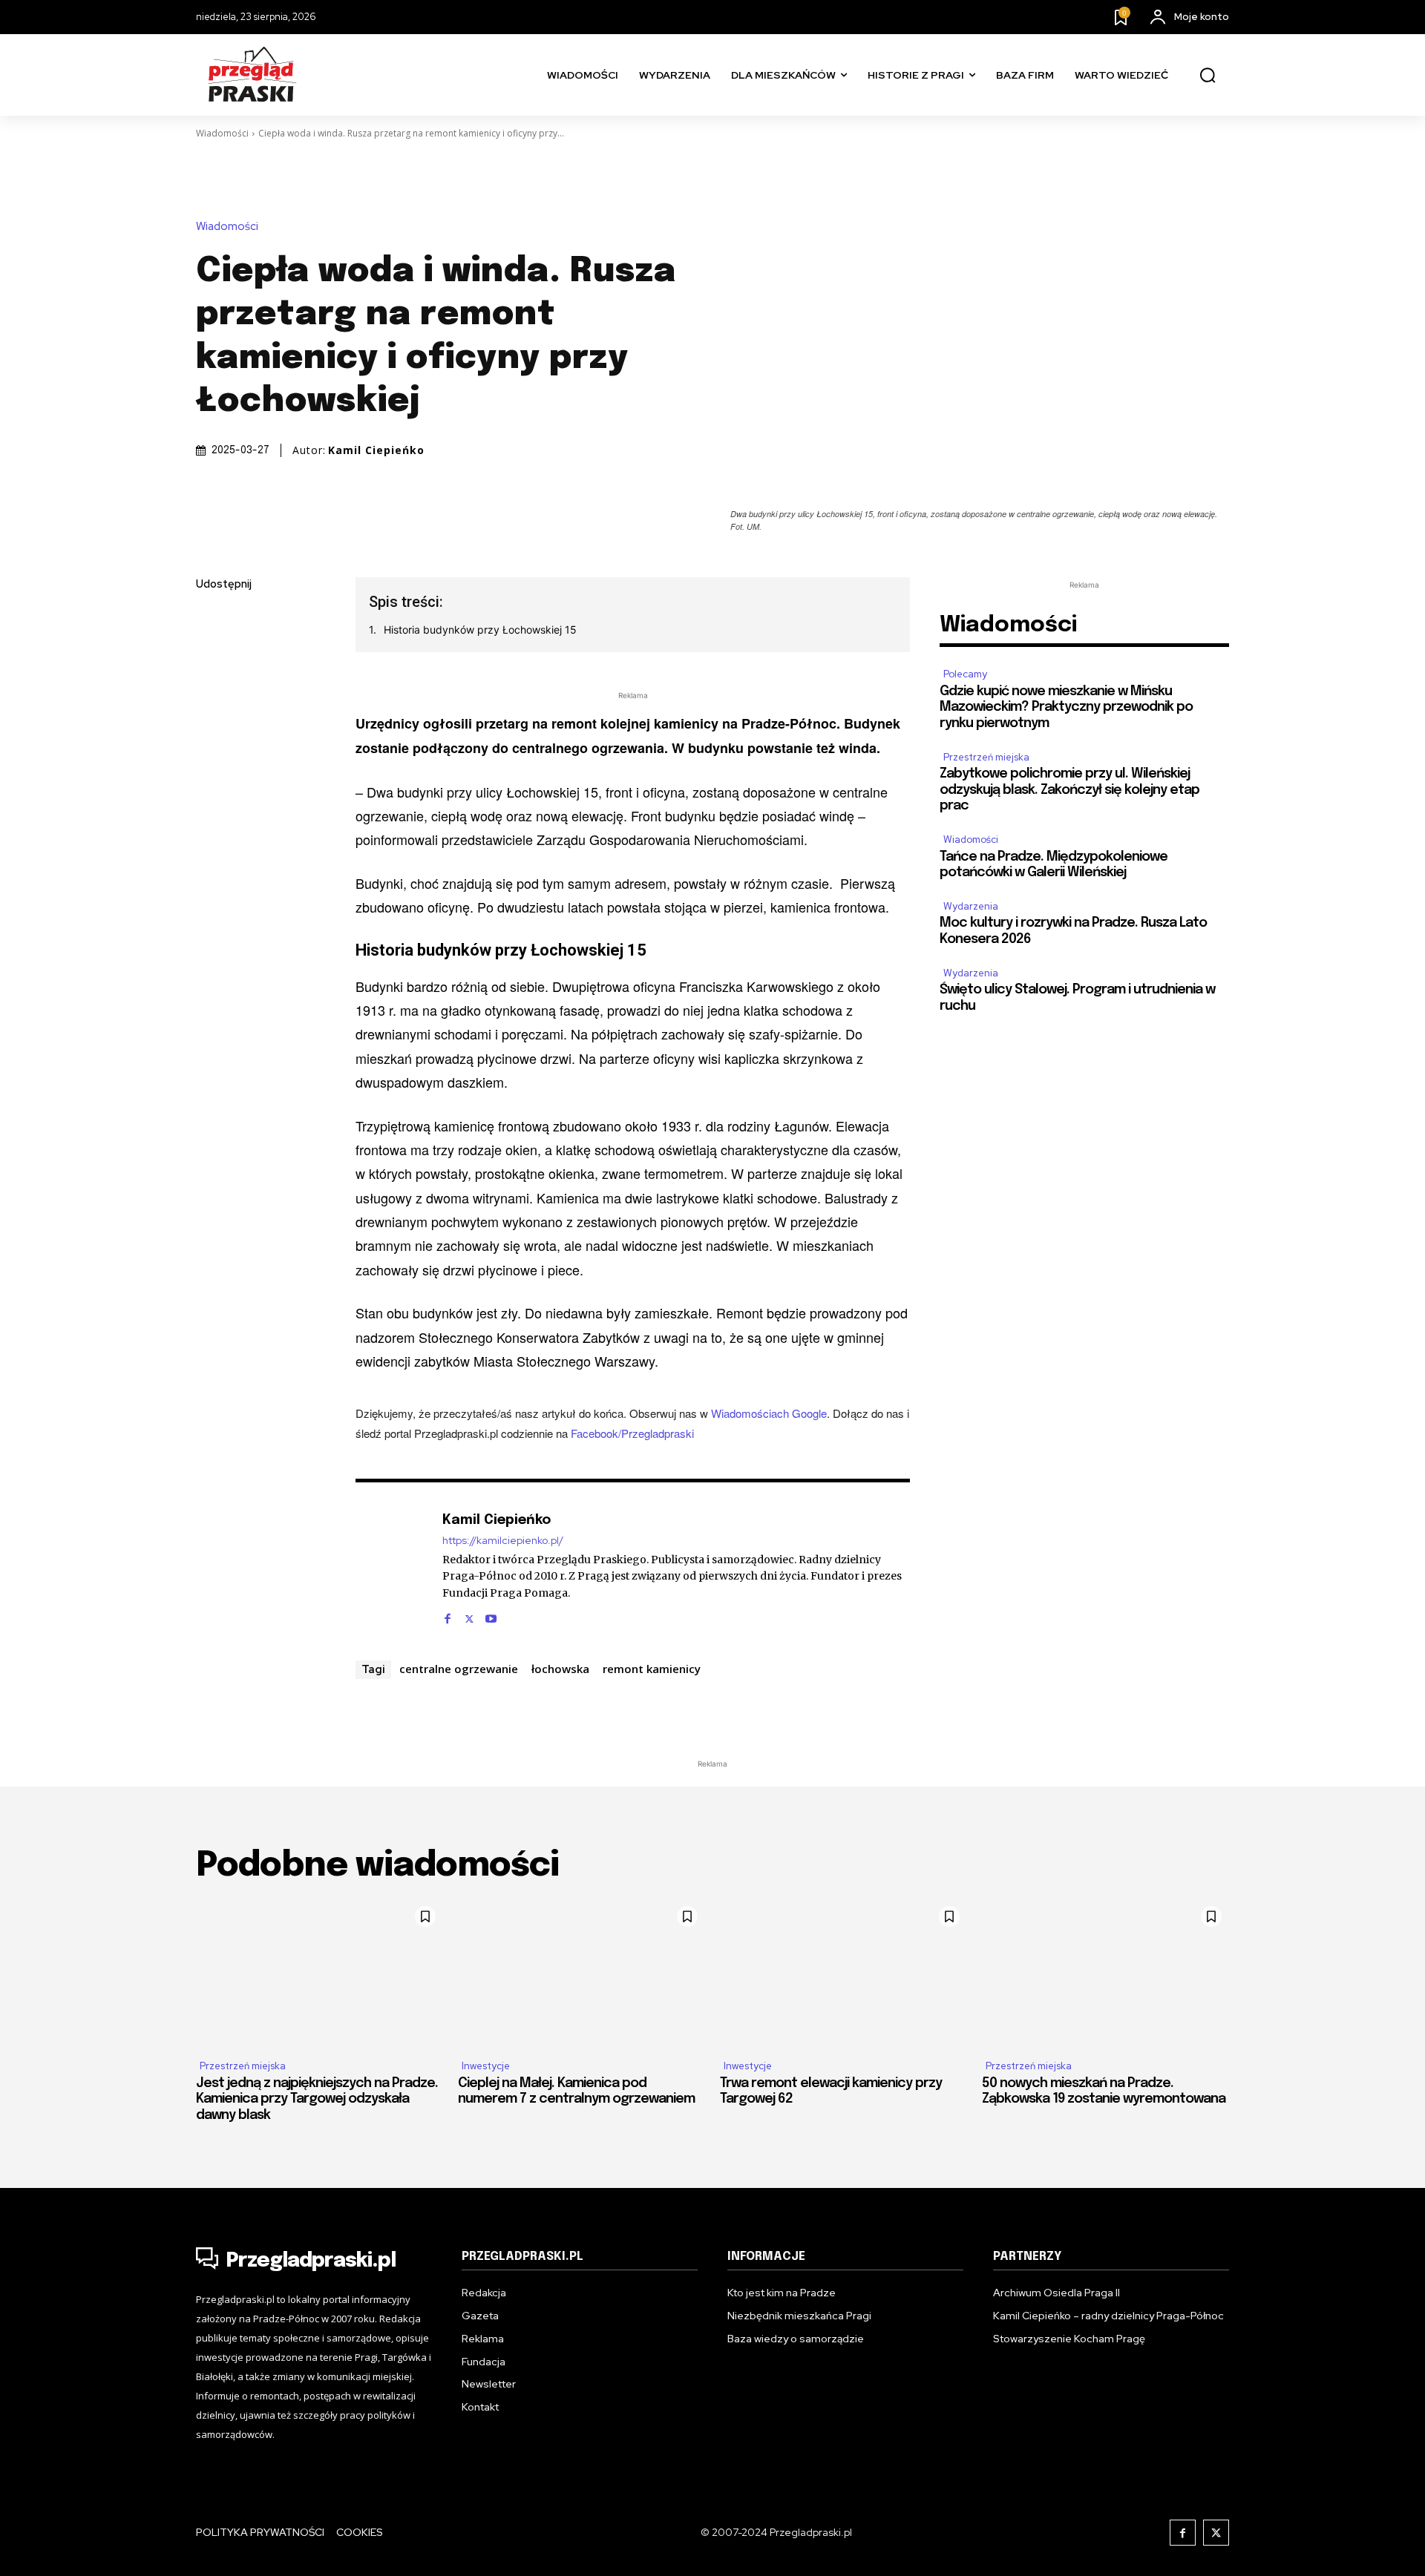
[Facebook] (211, 620)
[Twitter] (211, 655)
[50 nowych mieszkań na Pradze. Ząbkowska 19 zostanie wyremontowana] (1105, 1973)
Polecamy (965, 674)
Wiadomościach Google (769, 1413)
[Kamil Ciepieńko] (391, 1567)
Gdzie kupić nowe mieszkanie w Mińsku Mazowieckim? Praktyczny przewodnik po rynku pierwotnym (1066, 707)
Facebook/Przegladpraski (632, 1433)
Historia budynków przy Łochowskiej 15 (480, 630)
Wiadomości (222, 133)
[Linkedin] (211, 690)
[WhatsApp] (211, 760)
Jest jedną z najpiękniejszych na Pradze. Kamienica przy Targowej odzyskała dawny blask (317, 2099)
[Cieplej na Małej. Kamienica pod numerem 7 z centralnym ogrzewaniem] (582, 1973)
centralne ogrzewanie (459, 1669)
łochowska (560, 1669)
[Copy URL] (211, 795)
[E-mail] (211, 725)
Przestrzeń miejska (986, 757)
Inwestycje (486, 2066)
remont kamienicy (652, 1669)
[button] (1208, 76)
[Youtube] (491, 1615)
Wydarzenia (971, 906)
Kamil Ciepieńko (376, 450)
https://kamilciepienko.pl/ (503, 1541)
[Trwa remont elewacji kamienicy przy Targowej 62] (843, 1973)
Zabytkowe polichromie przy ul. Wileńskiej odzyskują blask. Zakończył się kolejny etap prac (1069, 790)
